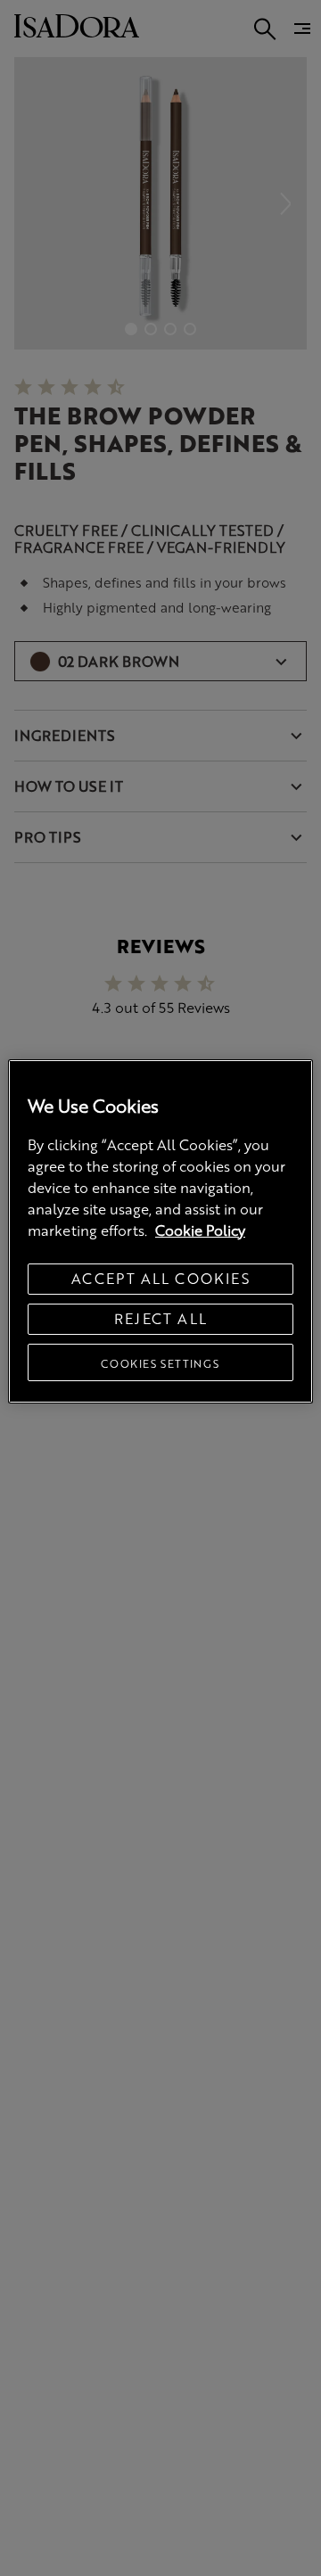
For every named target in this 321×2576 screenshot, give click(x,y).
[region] (160, 1231)
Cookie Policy (200, 1230)
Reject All (161, 1318)
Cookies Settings (160, 1363)
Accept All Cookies (160, 1278)
